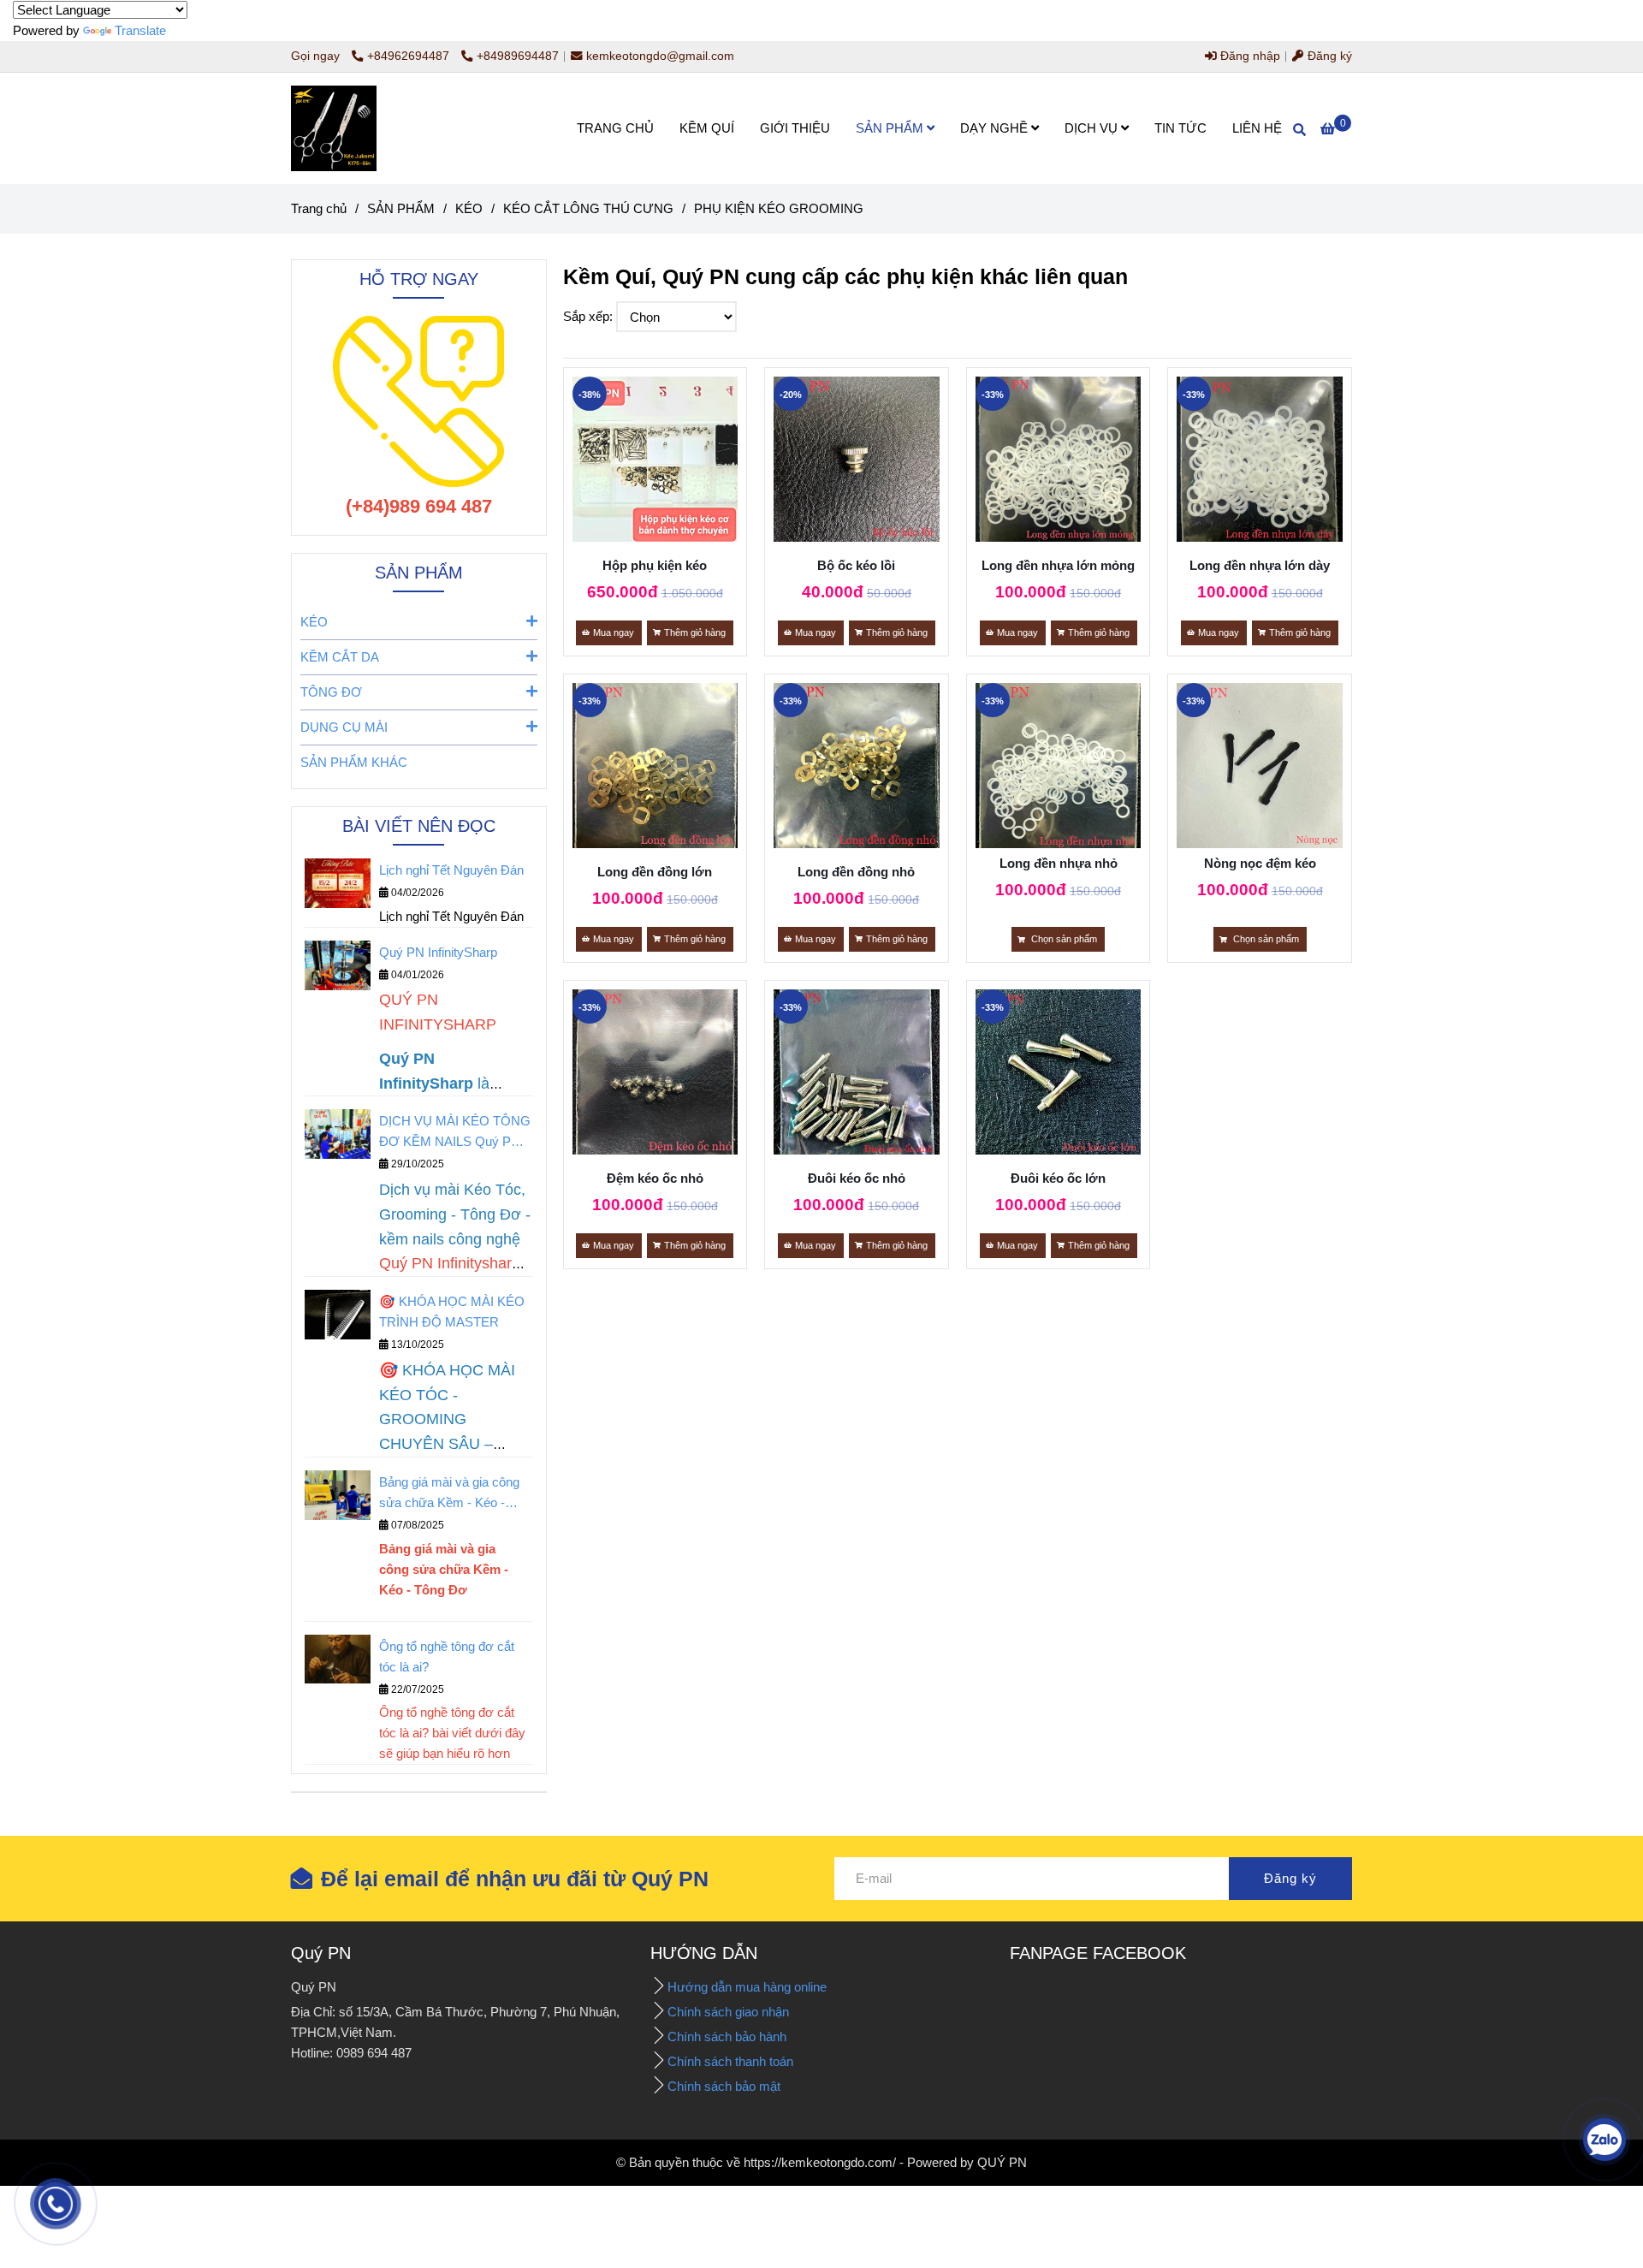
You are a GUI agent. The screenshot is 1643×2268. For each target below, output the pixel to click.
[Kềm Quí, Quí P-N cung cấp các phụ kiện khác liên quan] (655, 460)
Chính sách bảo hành (729, 2036)
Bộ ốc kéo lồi (856, 565)
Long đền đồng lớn (655, 872)
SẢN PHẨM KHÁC (354, 762)
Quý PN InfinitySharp (438, 952)
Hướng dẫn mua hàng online (747, 1987)
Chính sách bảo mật (724, 2086)
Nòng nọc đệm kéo (1260, 863)
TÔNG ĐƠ (331, 692)
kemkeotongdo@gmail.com (660, 56)
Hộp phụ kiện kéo (655, 565)
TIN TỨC (1180, 128)
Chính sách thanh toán (730, 2061)
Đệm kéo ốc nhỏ (655, 1178)
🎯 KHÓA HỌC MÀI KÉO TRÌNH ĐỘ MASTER (452, 1312)
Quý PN (321, 1953)
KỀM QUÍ (707, 128)
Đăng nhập (1249, 56)
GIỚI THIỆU (795, 128)
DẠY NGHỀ (996, 128)
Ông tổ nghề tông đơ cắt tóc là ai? (447, 1656)
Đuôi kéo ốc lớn (1058, 1178)
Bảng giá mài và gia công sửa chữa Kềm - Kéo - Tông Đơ (449, 1494)
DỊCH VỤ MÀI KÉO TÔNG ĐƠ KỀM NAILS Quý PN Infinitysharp (455, 1133)
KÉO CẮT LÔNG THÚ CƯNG (588, 208)
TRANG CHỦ (615, 128)
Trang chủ (319, 208)
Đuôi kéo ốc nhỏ (857, 1178)
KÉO (469, 208)
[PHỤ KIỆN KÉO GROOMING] (334, 128)
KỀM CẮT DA (340, 657)
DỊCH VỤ (1093, 128)
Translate (140, 30)
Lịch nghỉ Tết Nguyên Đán (451, 870)
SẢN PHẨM (891, 128)
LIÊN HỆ (1257, 128)
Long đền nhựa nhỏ (1059, 863)
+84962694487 (410, 56)
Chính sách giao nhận (730, 2012)
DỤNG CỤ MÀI (344, 727)
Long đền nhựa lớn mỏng (1058, 565)
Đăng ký (1328, 56)
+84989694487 (518, 56)
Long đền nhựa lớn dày (1260, 565)
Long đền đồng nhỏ (856, 872)
